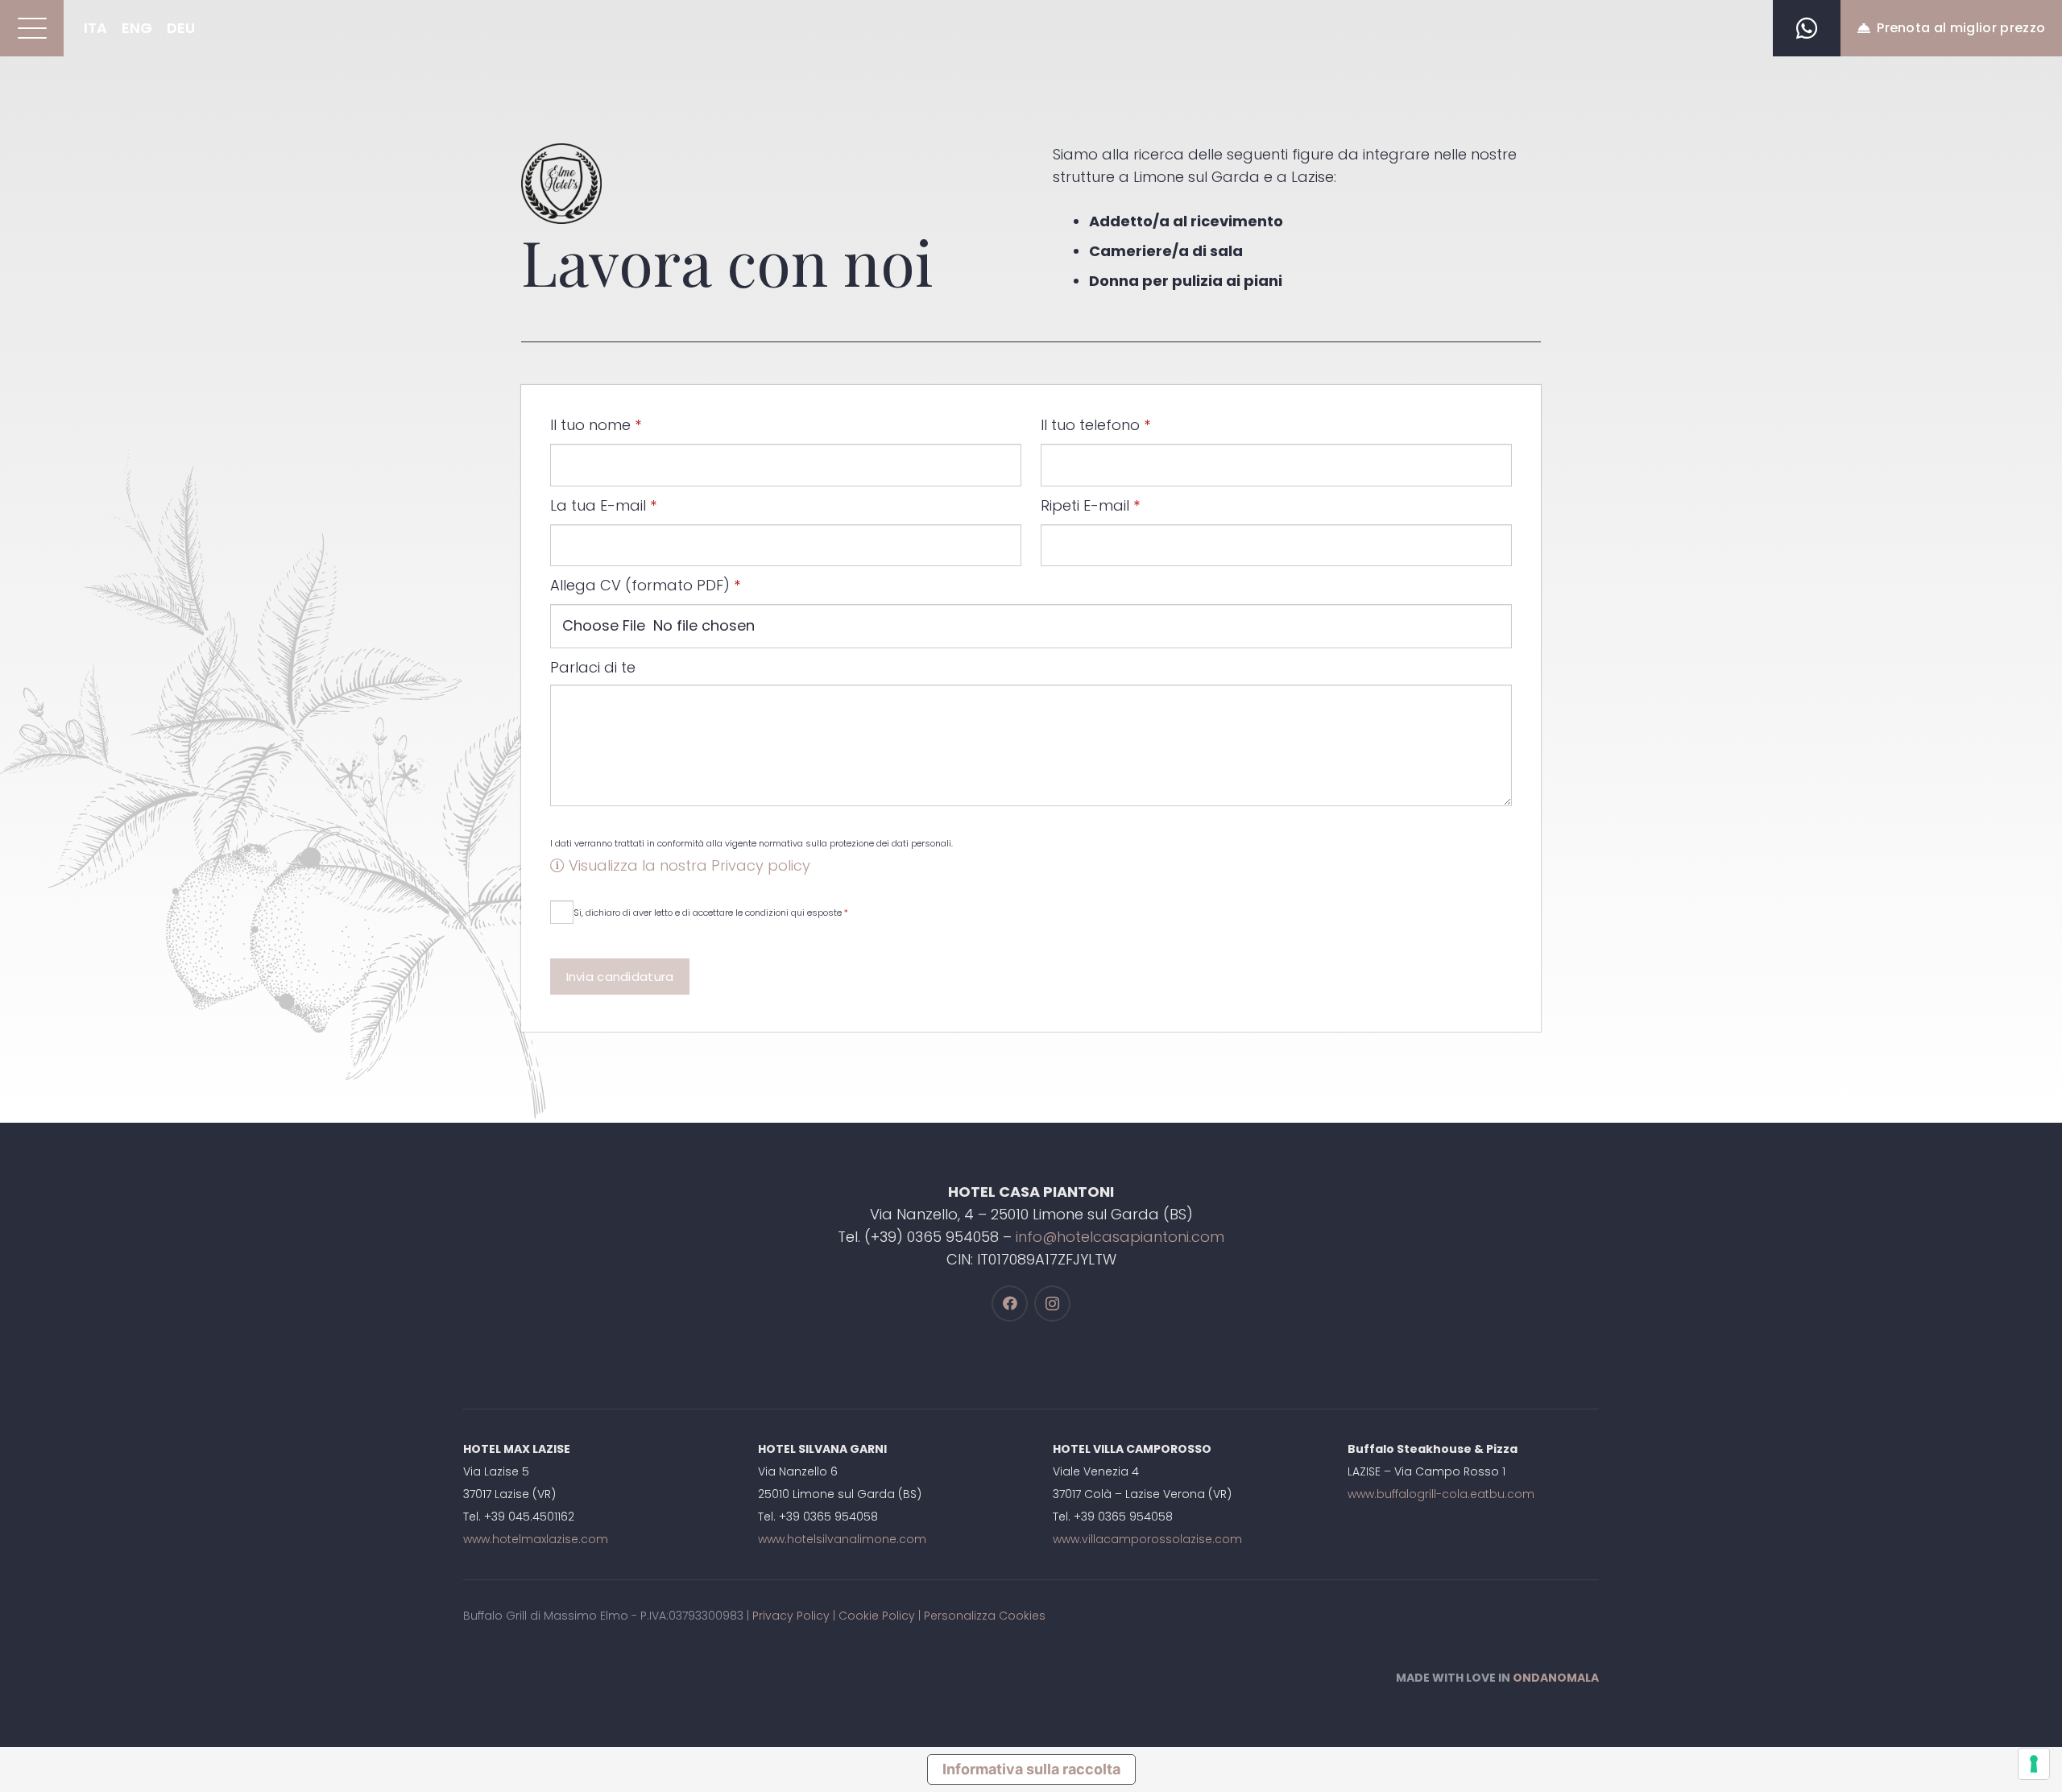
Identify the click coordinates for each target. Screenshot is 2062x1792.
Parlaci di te (593, 667)
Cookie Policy (877, 1616)
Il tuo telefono (1095, 425)
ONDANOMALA (1556, 1678)
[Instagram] (1052, 1304)
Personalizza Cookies (985, 1616)
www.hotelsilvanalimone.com (842, 1539)
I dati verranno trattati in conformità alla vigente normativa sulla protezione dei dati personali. (752, 843)
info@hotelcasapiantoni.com (1120, 1237)
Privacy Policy (791, 1616)
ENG (137, 28)
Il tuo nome (596, 425)
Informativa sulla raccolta (1031, 1769)
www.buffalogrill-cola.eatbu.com (1441, 1494)
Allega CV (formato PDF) (645, 585)
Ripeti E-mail (1090, 505)
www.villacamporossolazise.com (1147, 1539)
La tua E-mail (603, 505)
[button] (32, 28)
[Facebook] (1010, 1304)
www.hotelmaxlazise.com (536, 1539)
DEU (181, 28)
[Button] (1807, 28)
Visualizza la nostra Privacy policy (687, 865)
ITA (95, 28)
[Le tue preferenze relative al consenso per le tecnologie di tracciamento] (2034, 1764)
